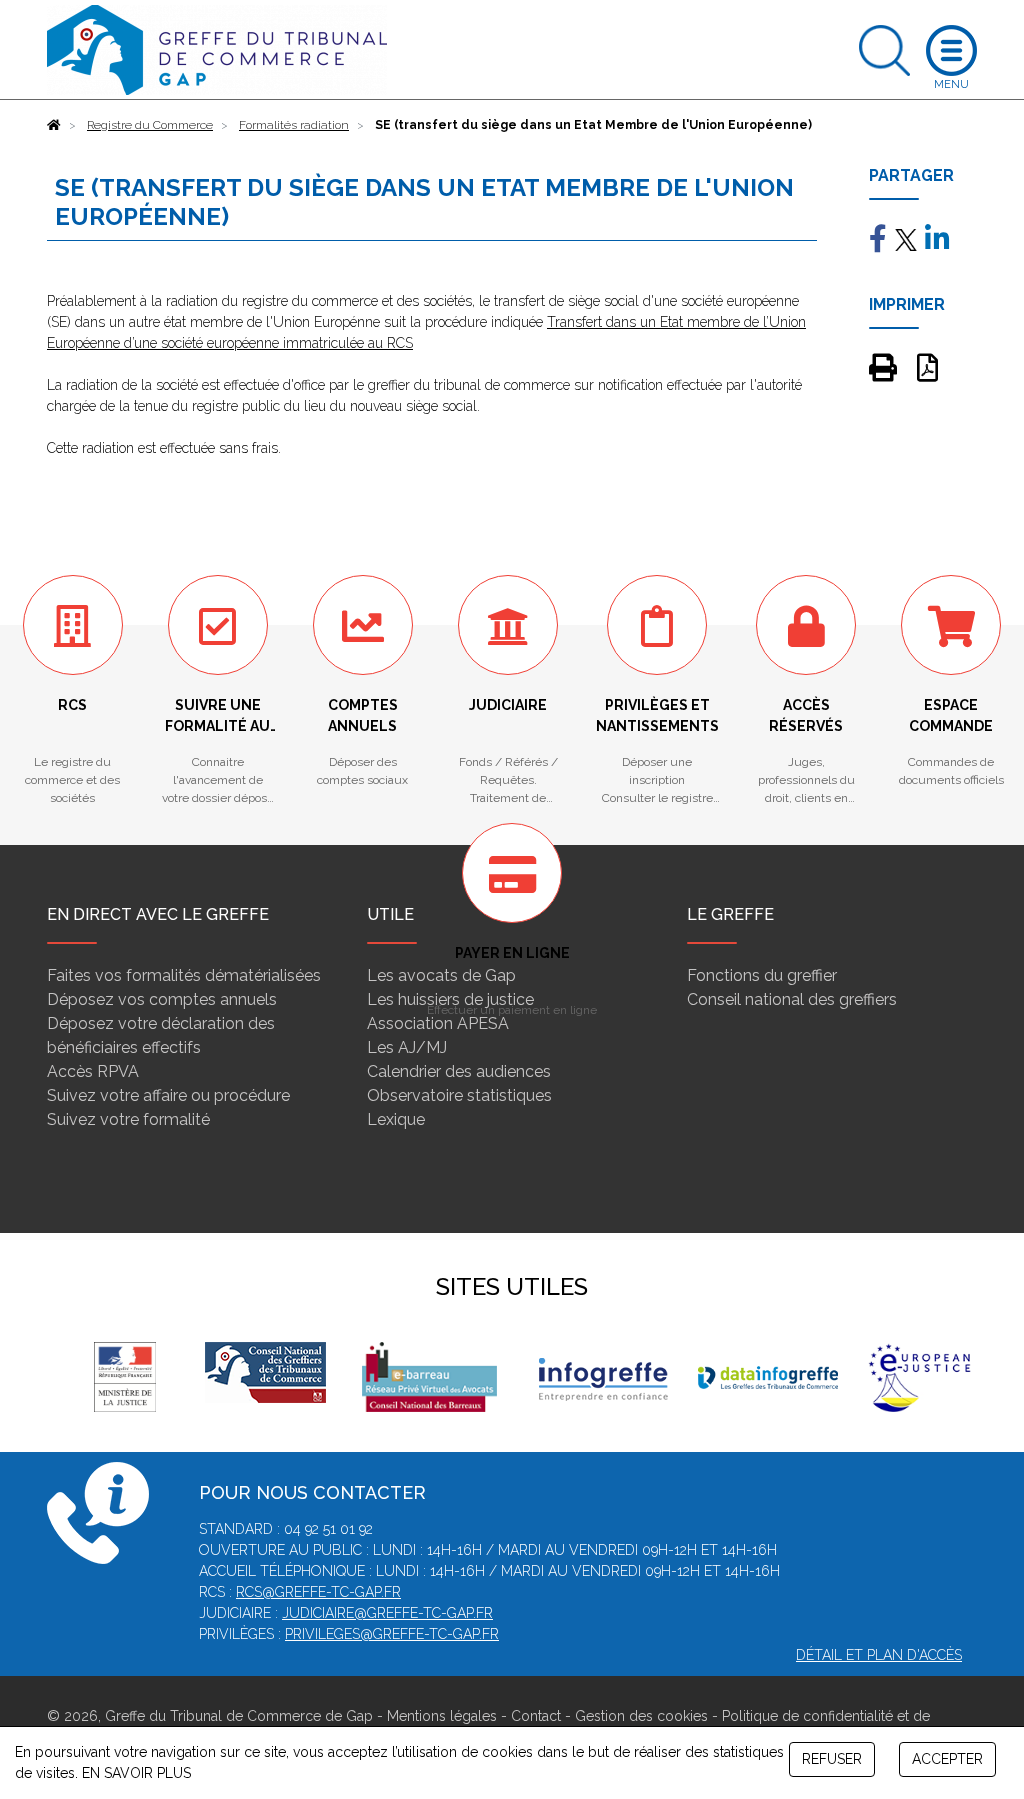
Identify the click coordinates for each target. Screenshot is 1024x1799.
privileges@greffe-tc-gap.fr (392, 1634)
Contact (536, 1716)
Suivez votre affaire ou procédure (168, 1095)
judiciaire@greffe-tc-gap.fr (387, 1613)
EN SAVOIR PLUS (136, 1773)
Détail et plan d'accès (879, 1655)
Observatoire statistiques (459, 1095)
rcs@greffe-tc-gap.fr (318, 1592)
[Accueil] (54, 125)
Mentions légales (442, 1716)
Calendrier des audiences (459, 1071)
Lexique (396, 1119)
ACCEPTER (947, 1759)
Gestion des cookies (641, 1716)
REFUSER (832, 1759)
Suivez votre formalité (128, 1119)
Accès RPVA (93, 1071)
